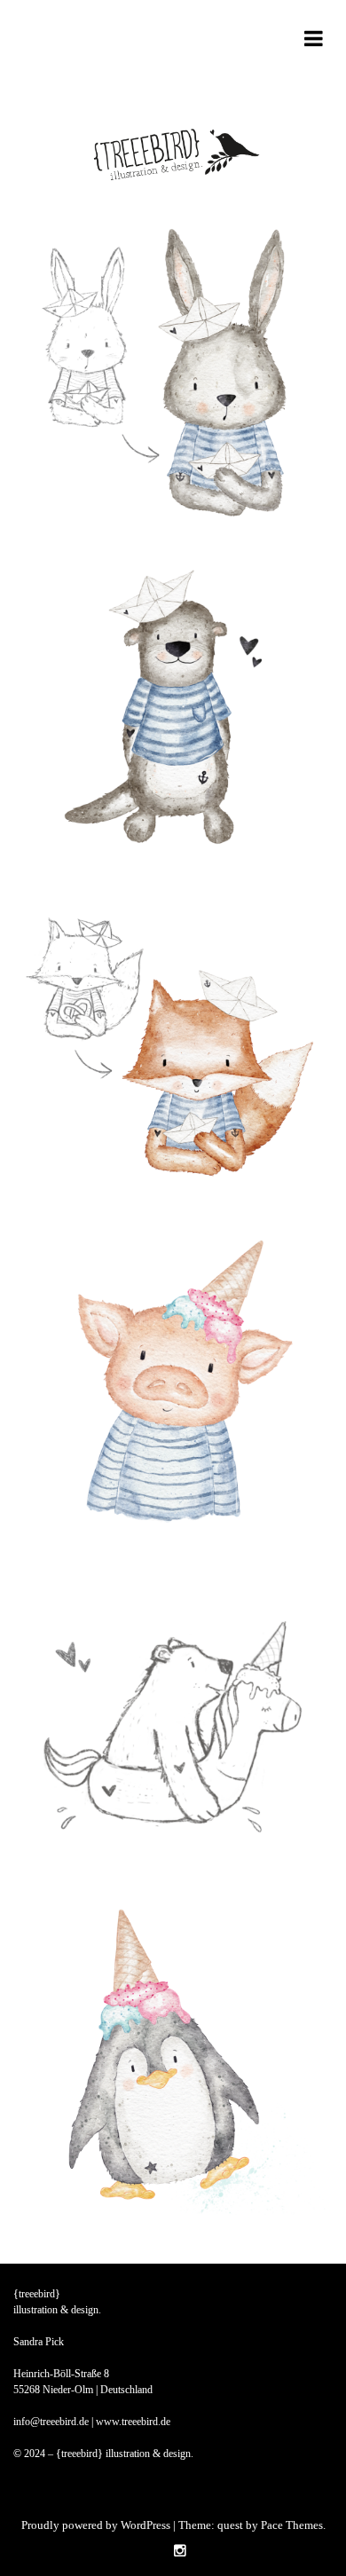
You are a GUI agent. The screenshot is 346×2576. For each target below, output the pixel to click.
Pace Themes (292, 2525)
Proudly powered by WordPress (96, 2525)
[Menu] (314, 42)
